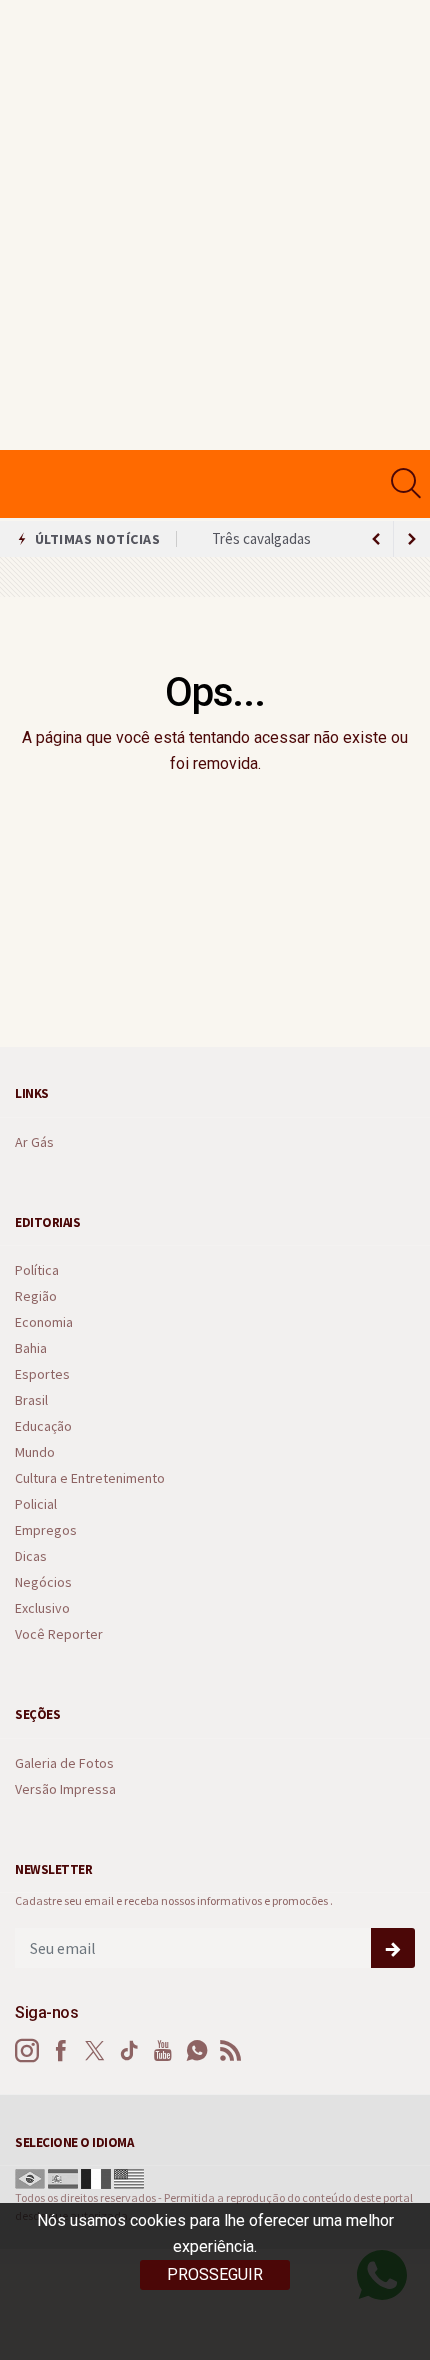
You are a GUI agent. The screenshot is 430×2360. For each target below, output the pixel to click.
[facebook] (61, 2051)
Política (37, 1270)
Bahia (31, 1348)
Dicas (31, 1556)
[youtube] (163, 2051)
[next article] (376, 539)
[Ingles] (129, 2176)
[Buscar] (408, 483)
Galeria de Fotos (64, 1763)
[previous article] (412, 539)
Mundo (35, 1452)
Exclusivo (42, 1608)
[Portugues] (30, 2176)
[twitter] (95, 2051)
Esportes (42, 1374)
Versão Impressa (65, 1789)
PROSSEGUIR (215, 2274)
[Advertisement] (215, 225)
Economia (44, 1322)
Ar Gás (34, 1142)
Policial (36, 1504)
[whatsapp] (197, 2051)
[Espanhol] (63, 2176)
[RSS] (231, 2051)
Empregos (46, 1530)
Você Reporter (59, 1634)
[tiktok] (129, 2051)
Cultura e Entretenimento (90, 1478)
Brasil (31, 1400)
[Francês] (96, 2176)
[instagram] (27, 2051)
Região (36, 1296)
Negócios (43, 1582)
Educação (43, 1426)
